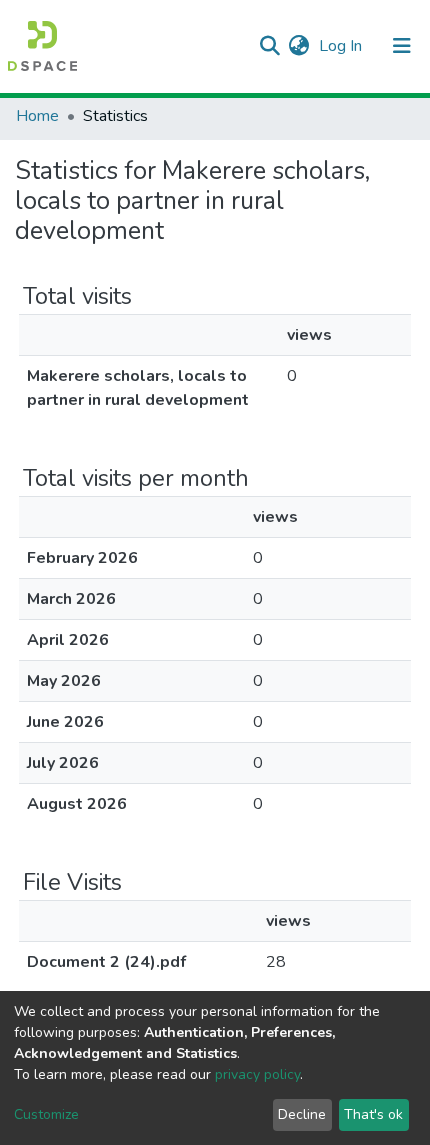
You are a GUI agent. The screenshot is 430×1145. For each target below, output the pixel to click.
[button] (298, 46)
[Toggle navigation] (402, 46)
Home (37, 116)
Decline (302, 1114)
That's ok (373, 1114)
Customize (46, 1114)
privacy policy (257, 1074)
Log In (342, 46)
